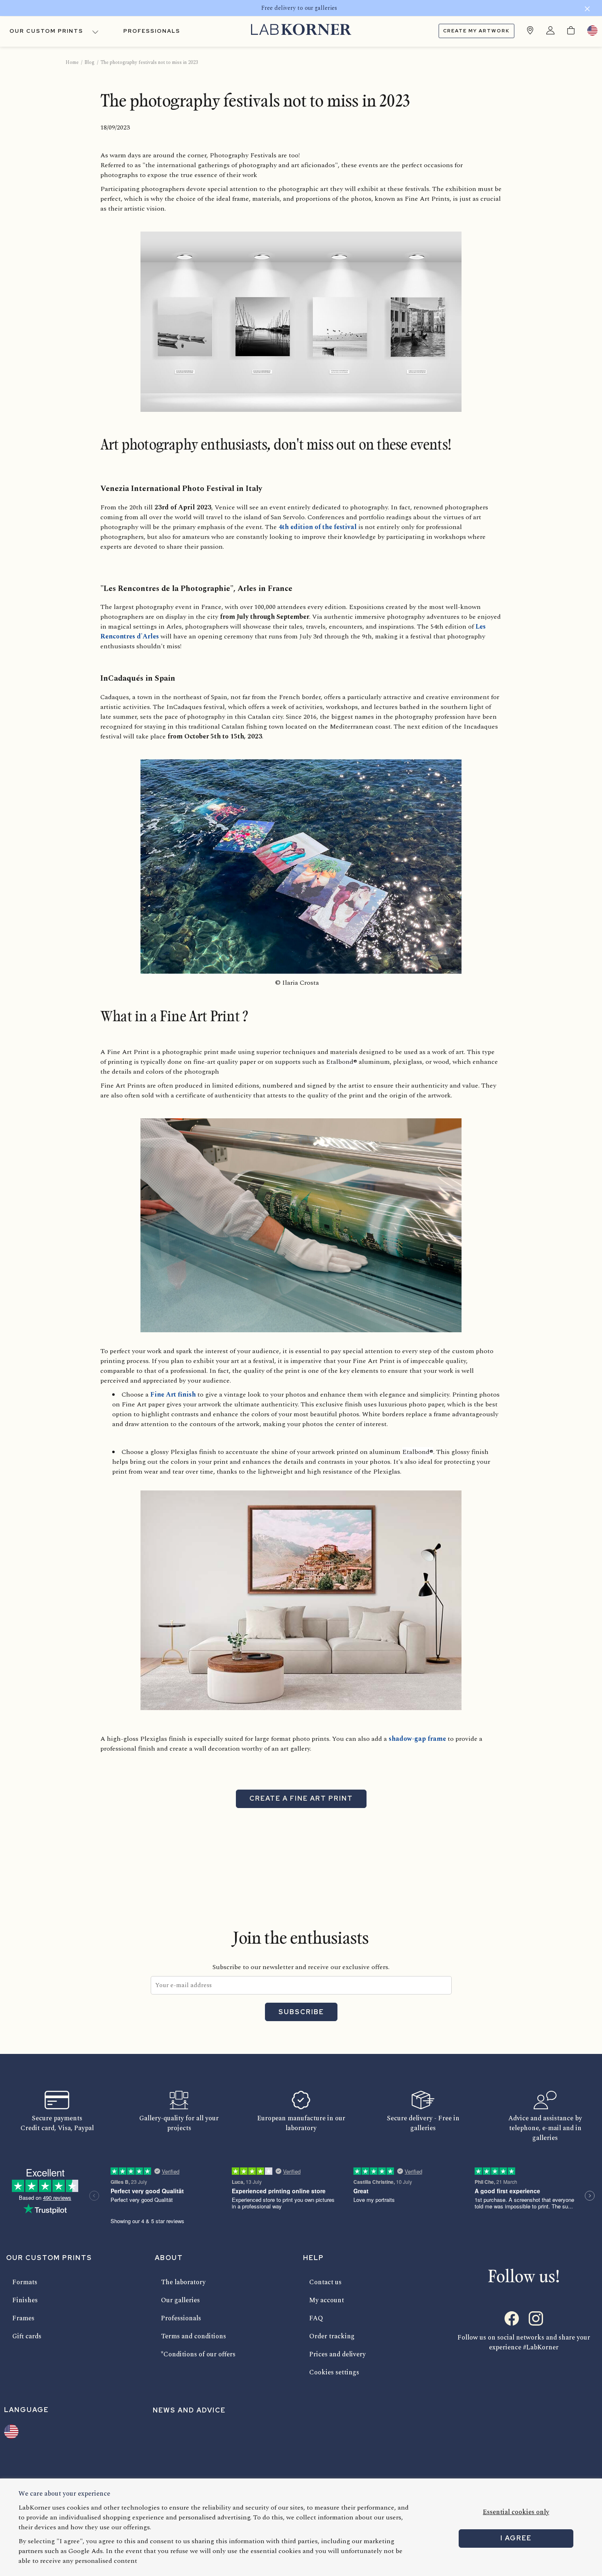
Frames (23, 2318)
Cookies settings (334, 2372)
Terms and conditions (193, 2336)
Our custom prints (46, 31)
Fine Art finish (173, 1395)
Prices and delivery (337, 2354)
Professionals (152, 31)
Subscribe (301, 2012)
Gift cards (27, 2336)
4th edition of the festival (318, 527)
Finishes (25, 2300)
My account (327, 2300)
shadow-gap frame (417, 1739)
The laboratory (183, 2282)
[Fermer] (587, 10)
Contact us (325, 2282)
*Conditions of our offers (198, 2354)
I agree (516, 2538)
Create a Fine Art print (301, 1798)
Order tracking (332, 2336)
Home (72, 62)
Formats (25, 2282)
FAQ (316, 2318)
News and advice (189, 2410)
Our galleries (180, 2300)
